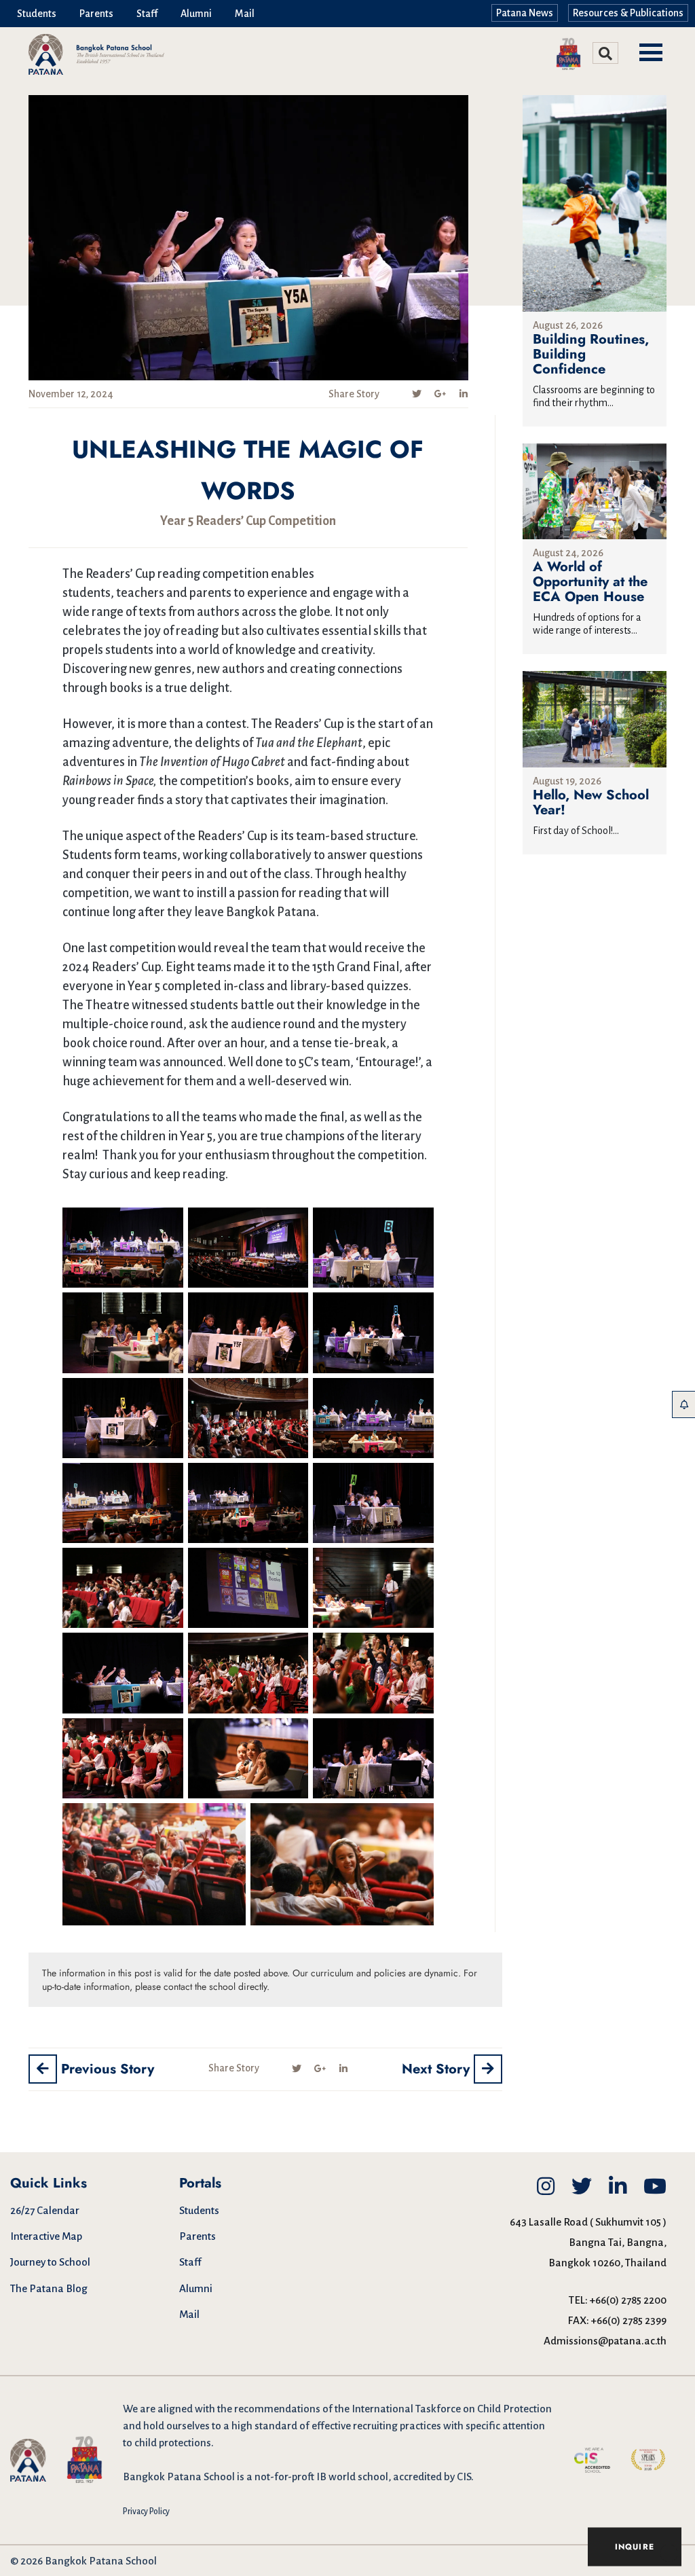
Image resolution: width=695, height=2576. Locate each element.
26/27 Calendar (45, 2210)
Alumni (196, 14)
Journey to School (50, 2262)
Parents (96, 14)
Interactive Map (46, 2236)
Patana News (525, 13)
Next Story (438, 2069)
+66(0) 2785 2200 (628, 2300)
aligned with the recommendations (239, 2409)
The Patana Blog (49, 2288)
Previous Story (106, 2069)
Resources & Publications (628, 13)
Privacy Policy (146, 2511)
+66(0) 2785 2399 (629, 2320)
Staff (147, 14)
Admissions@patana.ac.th (605, 2341)
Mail (245, 14)
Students (37, 14)
